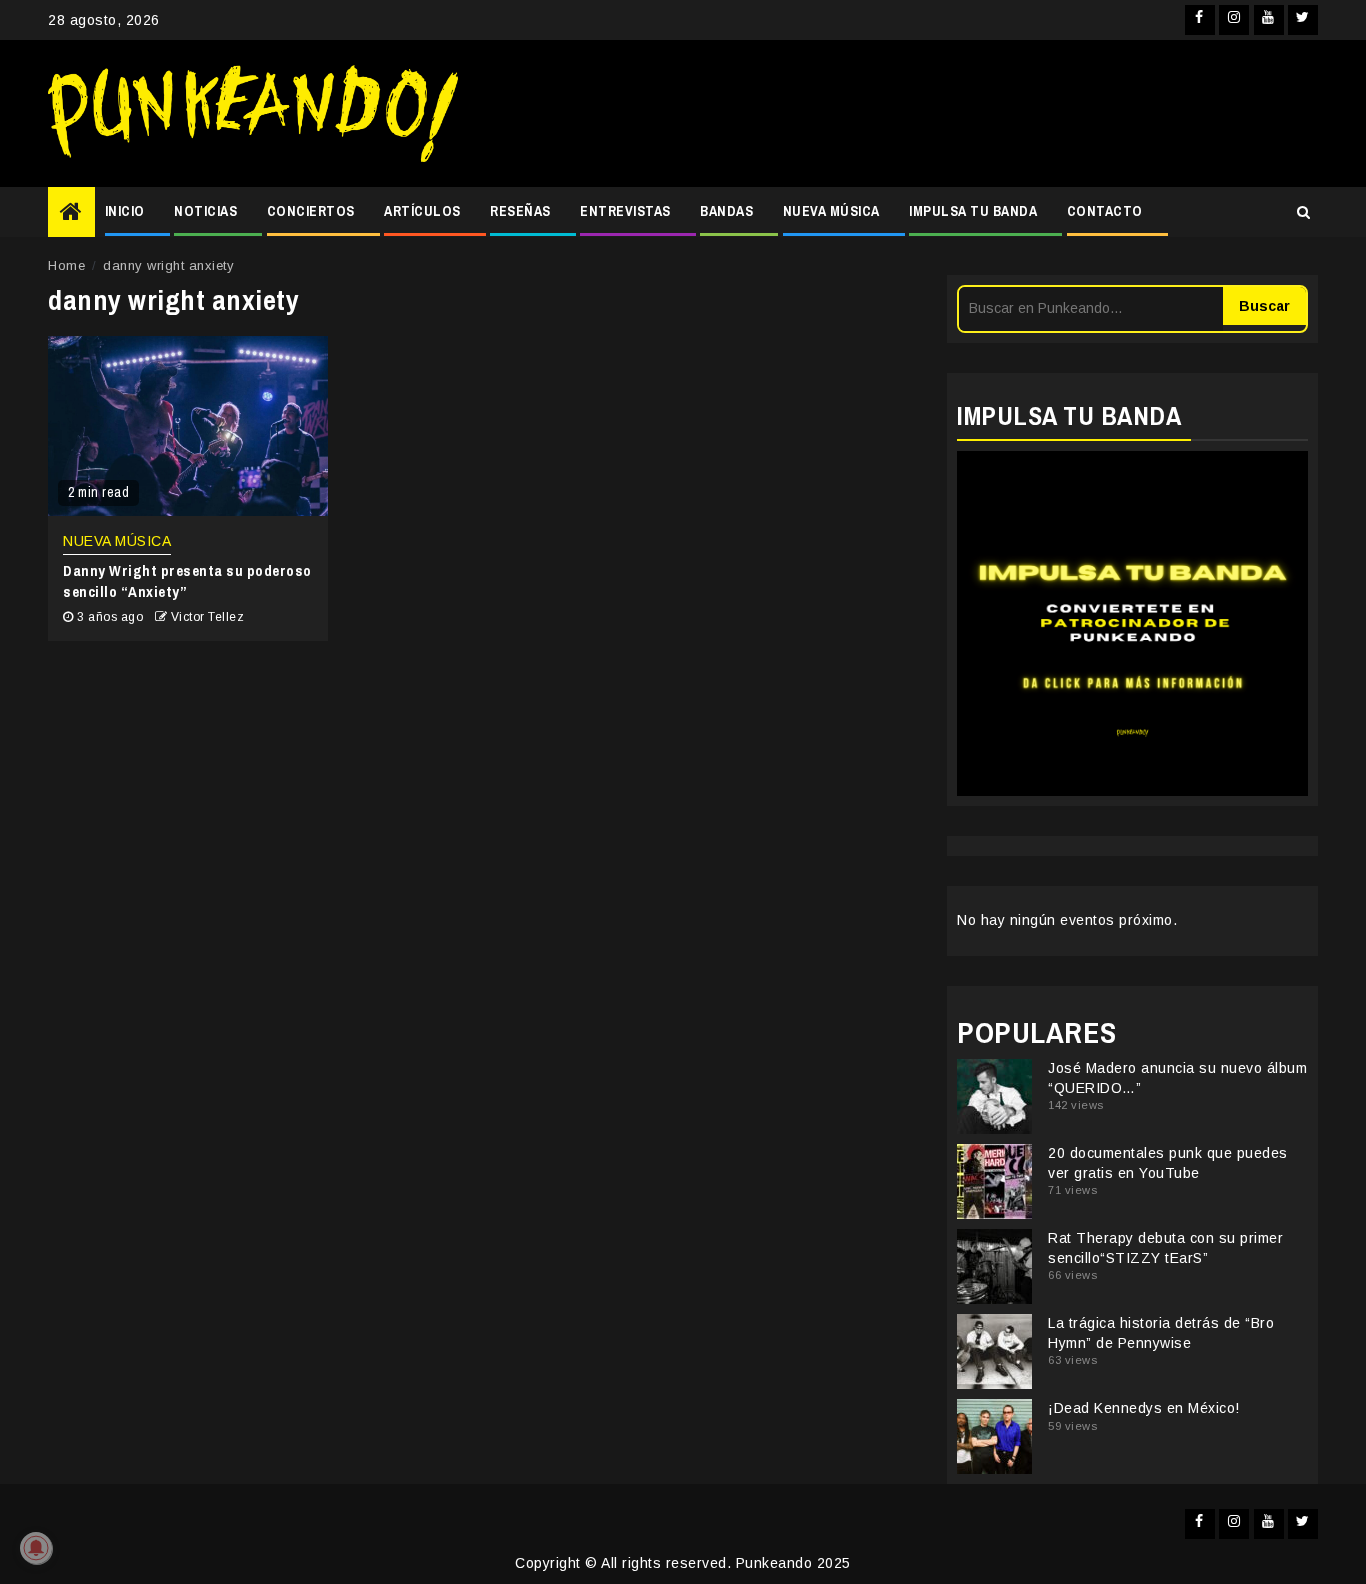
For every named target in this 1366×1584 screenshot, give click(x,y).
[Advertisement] (898, 114)
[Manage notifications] (36, 1548)
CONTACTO (1105, 211)
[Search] (1303, 212)
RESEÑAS (520, 211)
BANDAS (726, 211)
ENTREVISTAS (625, 211)
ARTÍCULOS (422, 211)
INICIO (125, 211)
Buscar (1264, 306)
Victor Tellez (208, 617)
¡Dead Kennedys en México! (1144, 1408)
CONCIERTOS (311, 211)
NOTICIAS (205, 211)
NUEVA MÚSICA (831, 211)
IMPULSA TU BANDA (973, 211)
